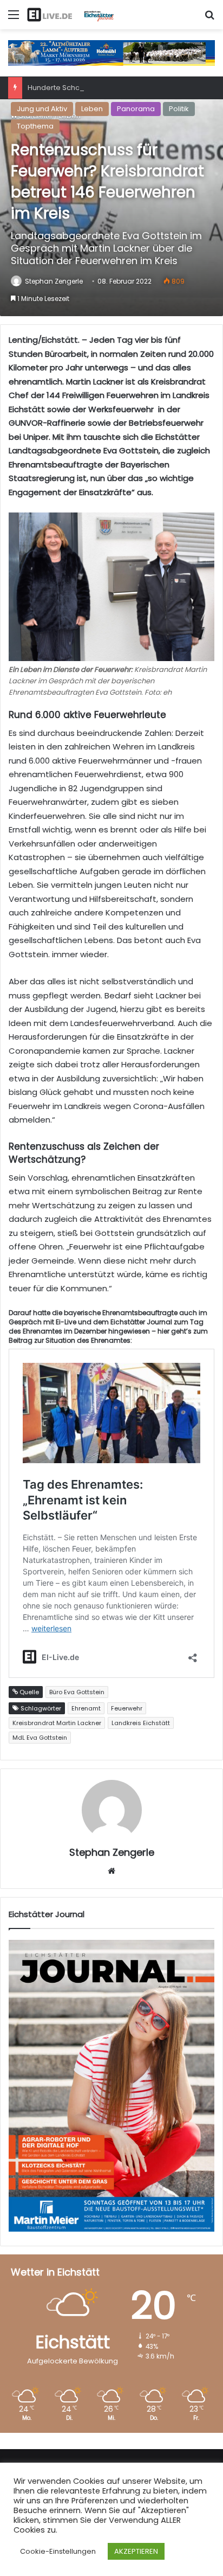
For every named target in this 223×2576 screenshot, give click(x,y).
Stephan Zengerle (54, 281)
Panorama (136, 109)
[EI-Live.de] (70, 15)
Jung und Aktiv (42, 109)
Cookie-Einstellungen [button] (58, 2551)
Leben (92, 109)
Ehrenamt (86, 1708)
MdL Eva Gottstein (40, 1738)
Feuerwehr (127, 1708)
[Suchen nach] (209, 19)
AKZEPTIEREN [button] (136, 2551)
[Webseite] (111, 1871)
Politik (179, 109)
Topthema (35, 126)
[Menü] (14, 19)
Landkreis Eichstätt (141, 1723)
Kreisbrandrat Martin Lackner (57, 1723)
